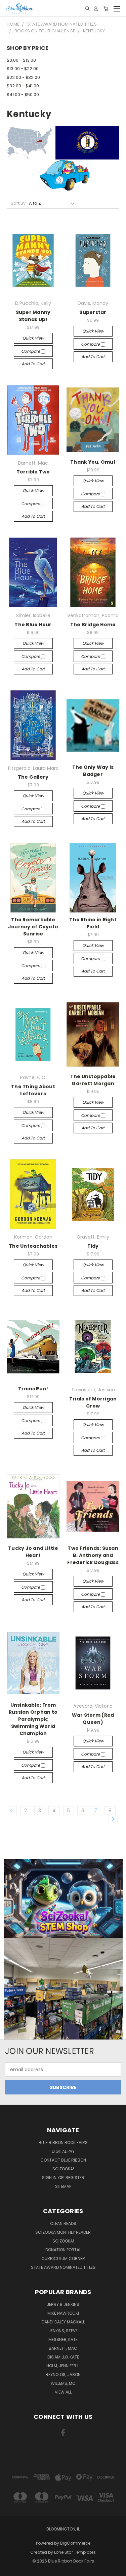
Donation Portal (63, 2250)
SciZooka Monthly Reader (63, 2232)
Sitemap (63, 2186)
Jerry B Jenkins (63, 2304)
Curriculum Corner (63, 2259)
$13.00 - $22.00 (23, 69)
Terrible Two (33, 472)
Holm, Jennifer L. (63, 2366)
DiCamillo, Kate (63, 2357)
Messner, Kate (63, 2339)
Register (75, 2178)
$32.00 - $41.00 (23, 86)
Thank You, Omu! (93, 462)
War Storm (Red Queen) (93, 1719)
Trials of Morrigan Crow (93, 1402)
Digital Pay (63, 2151)
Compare (31, 351)
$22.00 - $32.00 (23, 77)
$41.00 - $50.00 (23, 95)
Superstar (93, 312)
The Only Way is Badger (93, 771)
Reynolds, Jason (63, 2375)
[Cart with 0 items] (106, 9)
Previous (10, 2569)
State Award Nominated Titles (63, 2267)
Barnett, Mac (63, 2348)
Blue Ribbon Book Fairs (63, 2143)
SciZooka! (63, 2169)
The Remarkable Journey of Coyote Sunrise (33, 927)
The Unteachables (33, 1246)
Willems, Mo (63, 2383)
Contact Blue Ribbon (63, 2160)
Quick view (33, 338)
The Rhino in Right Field (93, 923)
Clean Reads (63, 2223)
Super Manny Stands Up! (33, 316)
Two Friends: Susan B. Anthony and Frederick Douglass (93, 1555)
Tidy (93, 1246)
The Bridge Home (93, 625)
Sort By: (19, 203)
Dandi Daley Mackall (63, 2322)
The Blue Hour (33, 625)
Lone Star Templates (75, 2552)
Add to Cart (33, 364)
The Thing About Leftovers (33, 1090)
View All (63, 2392)
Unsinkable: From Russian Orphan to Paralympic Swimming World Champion (33, 1719)
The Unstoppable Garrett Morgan (93, 1080)
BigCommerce (75, 2543)
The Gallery (33, 777)
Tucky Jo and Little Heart (33, 1552)
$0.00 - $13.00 (21, 60)
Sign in (50, 2178)
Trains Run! (33, 1389)
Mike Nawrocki (63, 2313)
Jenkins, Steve (63, 2331)
